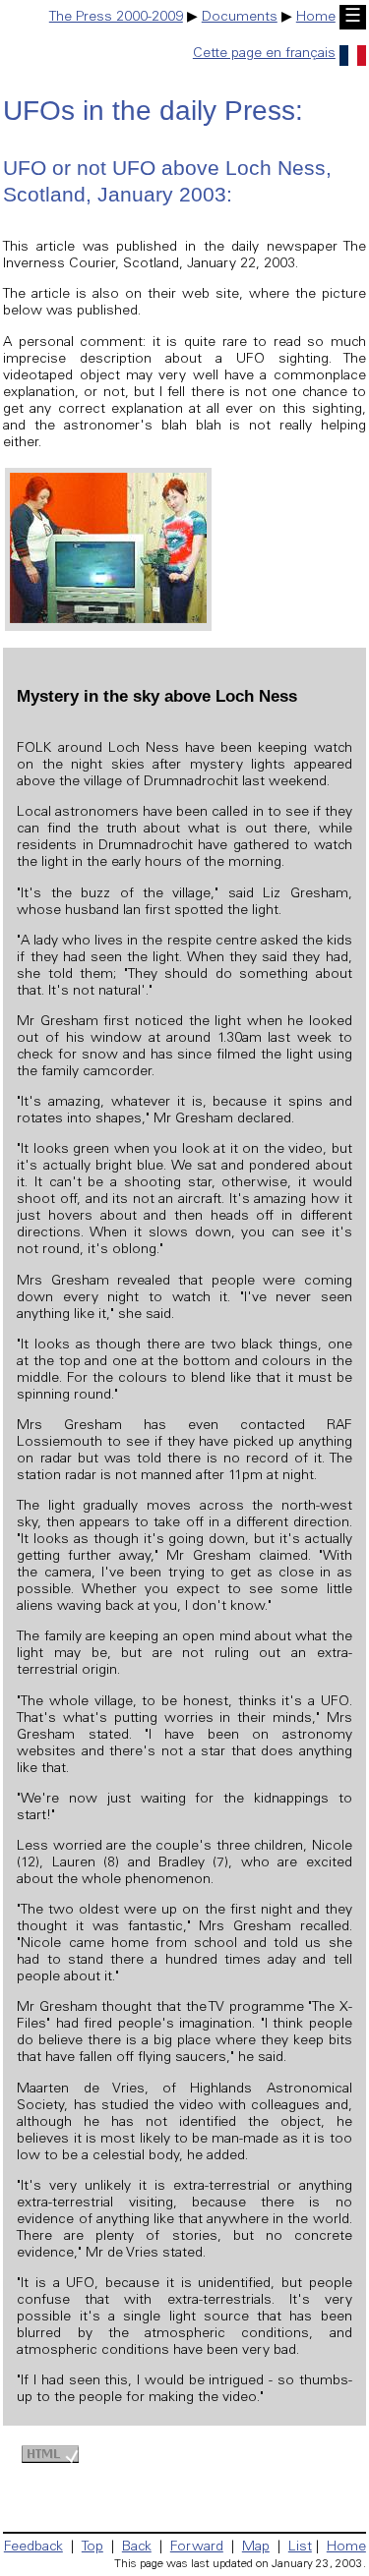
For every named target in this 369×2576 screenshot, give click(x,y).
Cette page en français (264, 54)
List (300, 2547)
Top (92, 2547)
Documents (240, 18)
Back (137, 2547)
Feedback (33, 2547)
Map (256, 2547)
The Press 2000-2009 (116, 18)
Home (316, 18)
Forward (197, 2547)
